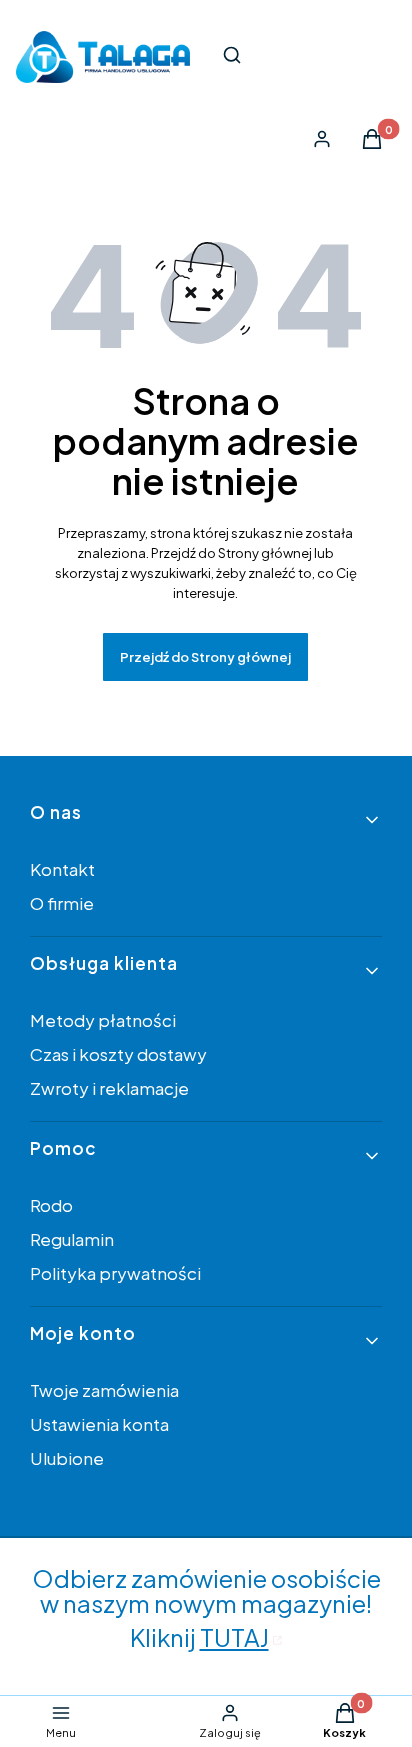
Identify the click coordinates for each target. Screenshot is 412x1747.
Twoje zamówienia (104, 1390)
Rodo (51, 1205)
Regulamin (72, 1239)
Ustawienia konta (99, 1424)
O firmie (62, 903)
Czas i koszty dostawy (118, 1054)
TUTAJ (234, 1637)
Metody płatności (103, 1020)
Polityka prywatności (115, 1273)
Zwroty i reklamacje (109, 1088)
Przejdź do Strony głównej (205, 657)
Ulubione (67, 1458)
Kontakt (62, 869)
